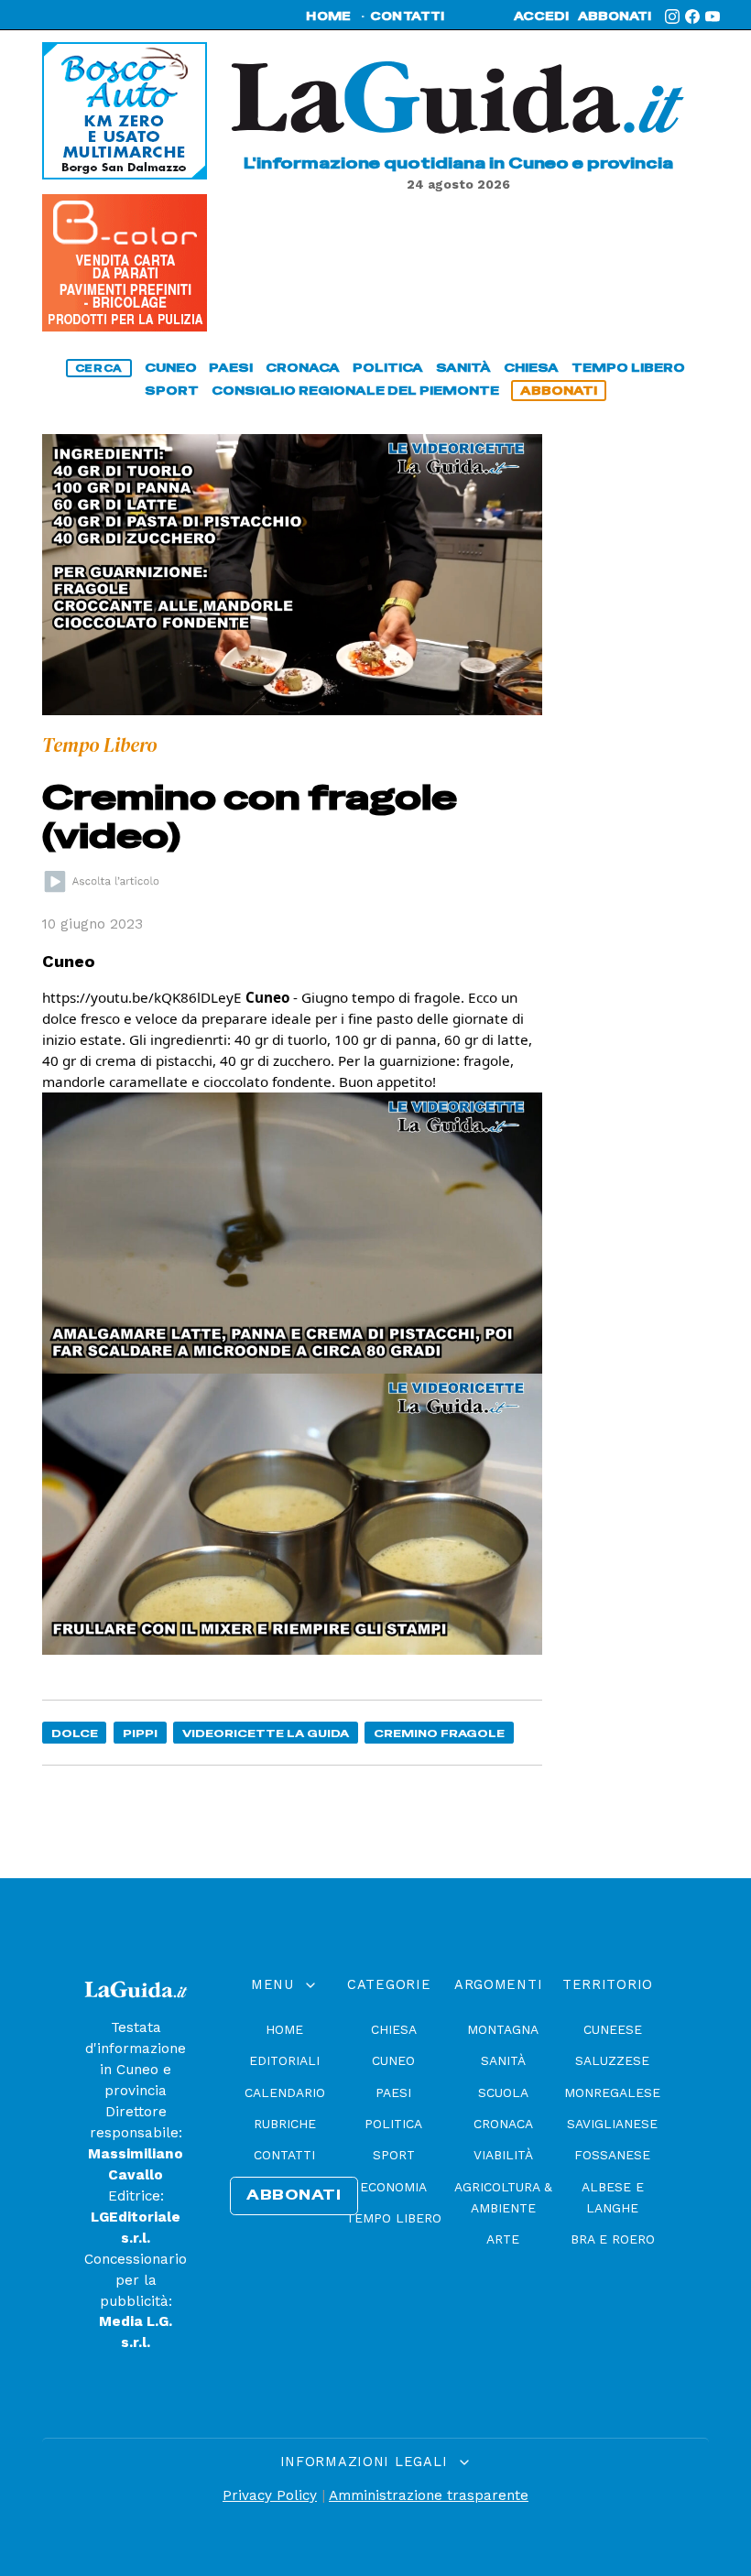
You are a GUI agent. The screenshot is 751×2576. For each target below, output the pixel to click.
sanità (463, 368)
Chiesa (394, 2029)
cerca (99, 368)
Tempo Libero (394, 2218)
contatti (408, 16)
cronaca (303, 368)
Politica (393, 2124)
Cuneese (613, 2029)
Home (284, 2029)
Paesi (393, 2092)
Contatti (284, 2155)
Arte (503, 2239)
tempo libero (628, 368)
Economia (393, 2187)
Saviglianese (612, 2124)
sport (172, 391)
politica (388, 368)
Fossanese (612, 2155)
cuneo (171, 368)
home (328, 16)
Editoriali (284, 2060)
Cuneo (393, 2060)
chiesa (531, 368)
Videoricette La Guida (266, 1733)
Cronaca (503, 2124)
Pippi (140, 1733)
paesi (231, 368)
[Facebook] (692, 16)
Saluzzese (612, 2060)
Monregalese (612, 2092)
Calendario (285, 2092)
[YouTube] (713, 16)
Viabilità (503, 2155)
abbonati (615, 16)
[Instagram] (672, 16)
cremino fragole (439, 1733)
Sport (394, 2155)
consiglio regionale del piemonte (355, 391)
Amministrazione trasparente (429, 2495)
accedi (541, 16)
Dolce (75, 1733)
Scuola (503, 2092)
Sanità (503, 2060)
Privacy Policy (270, 2495)
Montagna (503, 2029)
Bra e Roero (613, 2239)
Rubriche (285, 2124)
